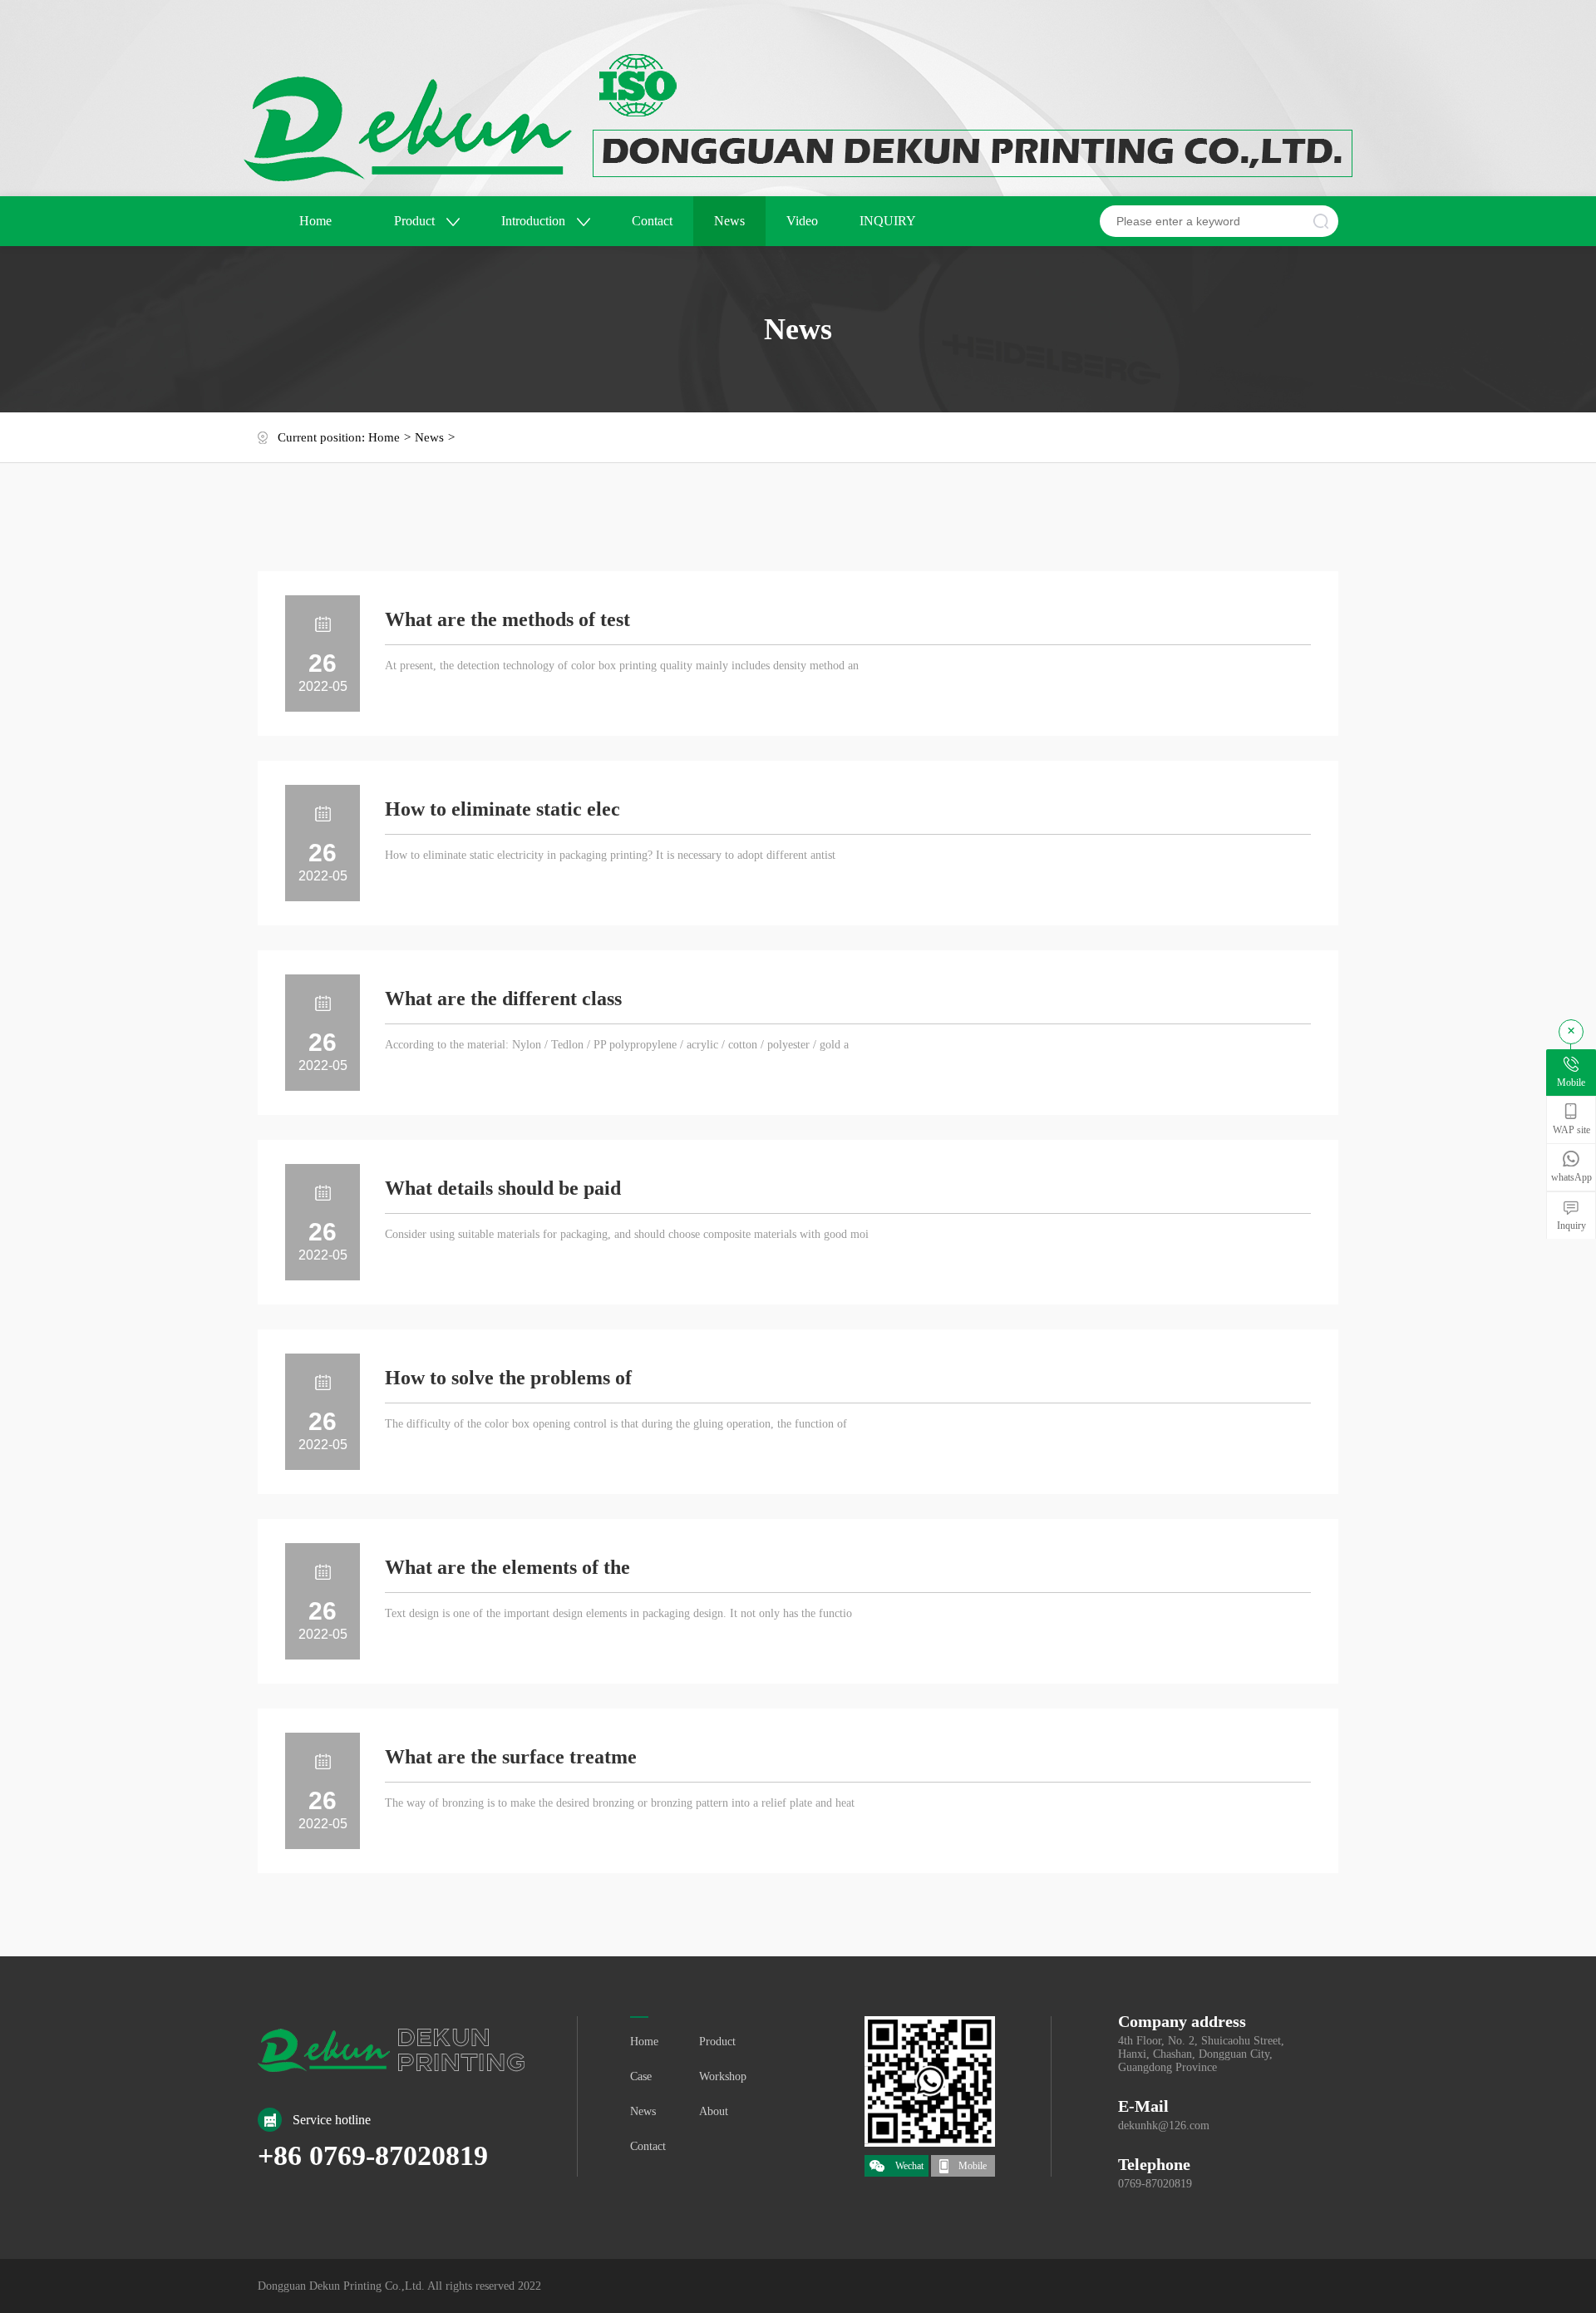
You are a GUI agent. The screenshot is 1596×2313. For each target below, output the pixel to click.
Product (416, 221)
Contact (652, 221)
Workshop (723, 2076)
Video (802, 221)
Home (315, 221)
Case (641, 2076)
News (729, 221)
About (714, 2111)
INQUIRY (888, 221)
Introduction (535, 221)
